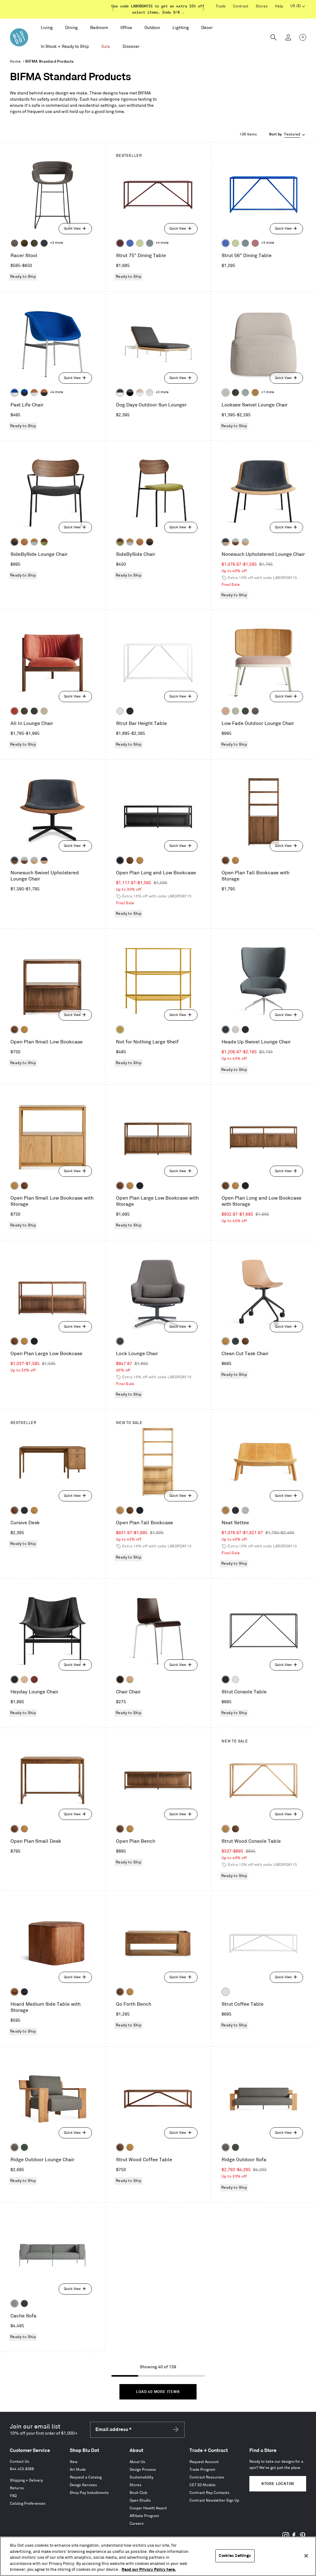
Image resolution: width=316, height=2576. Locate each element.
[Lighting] (181, 28)
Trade (221, 6)
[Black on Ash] (24, 1510)
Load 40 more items (158, 2392)
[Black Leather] (15, 1679)
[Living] (47, 28)
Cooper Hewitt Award (148, 2508)
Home (15, 62)
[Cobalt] (130, 243)
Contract (241, 6)
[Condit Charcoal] (120, 1341)
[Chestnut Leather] (34, 1679)
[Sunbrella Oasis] (235, 711)
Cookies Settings (235, 2556)
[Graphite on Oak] (120, 1679)
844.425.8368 (22, 2469)
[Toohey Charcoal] (15, 243)
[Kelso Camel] (44, 711)
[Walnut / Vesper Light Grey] (235, 542)
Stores (262, 6)
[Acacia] (15, 1992)
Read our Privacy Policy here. (149, 2570)
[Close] (306, 2556)
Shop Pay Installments (89, 2493)
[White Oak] (140, 860)
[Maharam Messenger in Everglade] (245, 1030)
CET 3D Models (202, 2485)
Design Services (83, 2485)
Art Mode (78, 2470)
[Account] (288, 37)
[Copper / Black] (44, 393)
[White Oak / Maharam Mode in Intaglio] (34, 542)
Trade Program (202, 2470)
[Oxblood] (120, 243)
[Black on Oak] (120, 860)
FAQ (13, 2496)
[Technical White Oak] (130, 1679)
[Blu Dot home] (19, 37)
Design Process (143, 2470)
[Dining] (71, 28)
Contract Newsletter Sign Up (214, 2501)
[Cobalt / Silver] (15, 393)
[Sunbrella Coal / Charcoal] (130, 393)
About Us (137, 2462)
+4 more (162, 243)
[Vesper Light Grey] (245, 1510)
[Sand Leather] (24, 1679)
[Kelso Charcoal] (235, 393)
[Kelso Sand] (226, 393)
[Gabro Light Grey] (235, 1030)
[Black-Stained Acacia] (24, 1992)
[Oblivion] (235, 1341)
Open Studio (140, 2501)
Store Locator (278, 2484)
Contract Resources (207, 2477)
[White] (120, 711)
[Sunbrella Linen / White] (150, 393)
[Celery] (140, 243)
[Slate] (130, 711)
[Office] (126, 28)
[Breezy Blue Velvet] (245, 393)
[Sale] (106, 47)
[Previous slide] (113, 9)
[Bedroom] (99, 28)
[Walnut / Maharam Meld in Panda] (15, 542)
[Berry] (255, 243)
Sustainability (141, 2477)
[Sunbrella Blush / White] (140, 393)
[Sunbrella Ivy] (245, 711)
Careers (137, 2524)
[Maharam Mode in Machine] (44, 243)
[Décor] (207, 28)
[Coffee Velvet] (34, 243)
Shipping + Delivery (26, 2480)
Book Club (138, 2493)
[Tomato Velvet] (15, 711)
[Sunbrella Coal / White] (120, 393)
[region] (158, 2556)
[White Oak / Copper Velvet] (24, 542)
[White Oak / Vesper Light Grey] (245, 542)
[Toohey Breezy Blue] (15, 2303)
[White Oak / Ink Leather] (226, 542)
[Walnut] (130, 860)
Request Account (204, 2462)
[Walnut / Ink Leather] (15, 860)
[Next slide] (203, 9)
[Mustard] (120, 1030)
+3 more (56, 243)
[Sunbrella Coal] (24, 2303)
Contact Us (19, 2462)
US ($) (298, 7)
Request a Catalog (86, 2477)
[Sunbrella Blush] (226, 711)
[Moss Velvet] (24, 243)
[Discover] (131, 47)
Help (279, 6)
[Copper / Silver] (34, 393)
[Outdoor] (152, 28)
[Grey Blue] (150, 243)
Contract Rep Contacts (209, 2493)
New (74, 2462)
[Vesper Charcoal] (235, 1510)
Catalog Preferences (28, 2504)
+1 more (268, 392)
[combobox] (288, 135)
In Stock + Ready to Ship (65, 46)
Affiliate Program (144, 2516)
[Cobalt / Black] (24, 393)
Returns (17, 2488)
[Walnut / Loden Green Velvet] (44, 542)
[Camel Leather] (255, 393)
